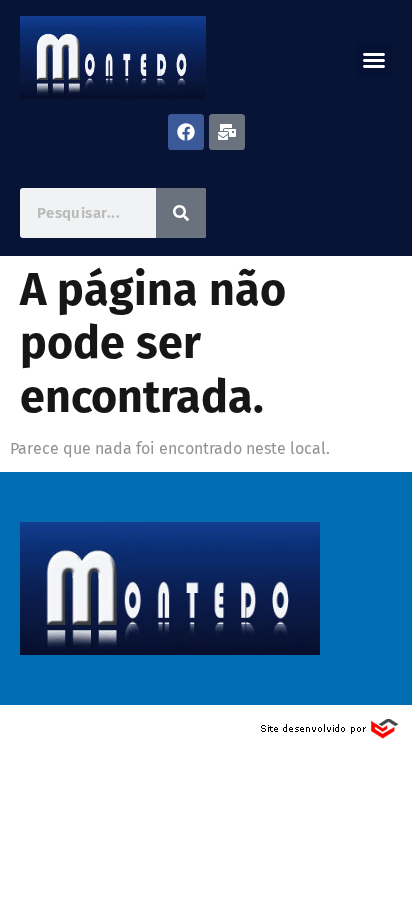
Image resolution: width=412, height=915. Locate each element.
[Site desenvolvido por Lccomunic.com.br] (330, 734)
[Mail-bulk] (227, 132)
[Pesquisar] (181, 213)
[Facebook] (186, 132)
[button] (374, 60)
